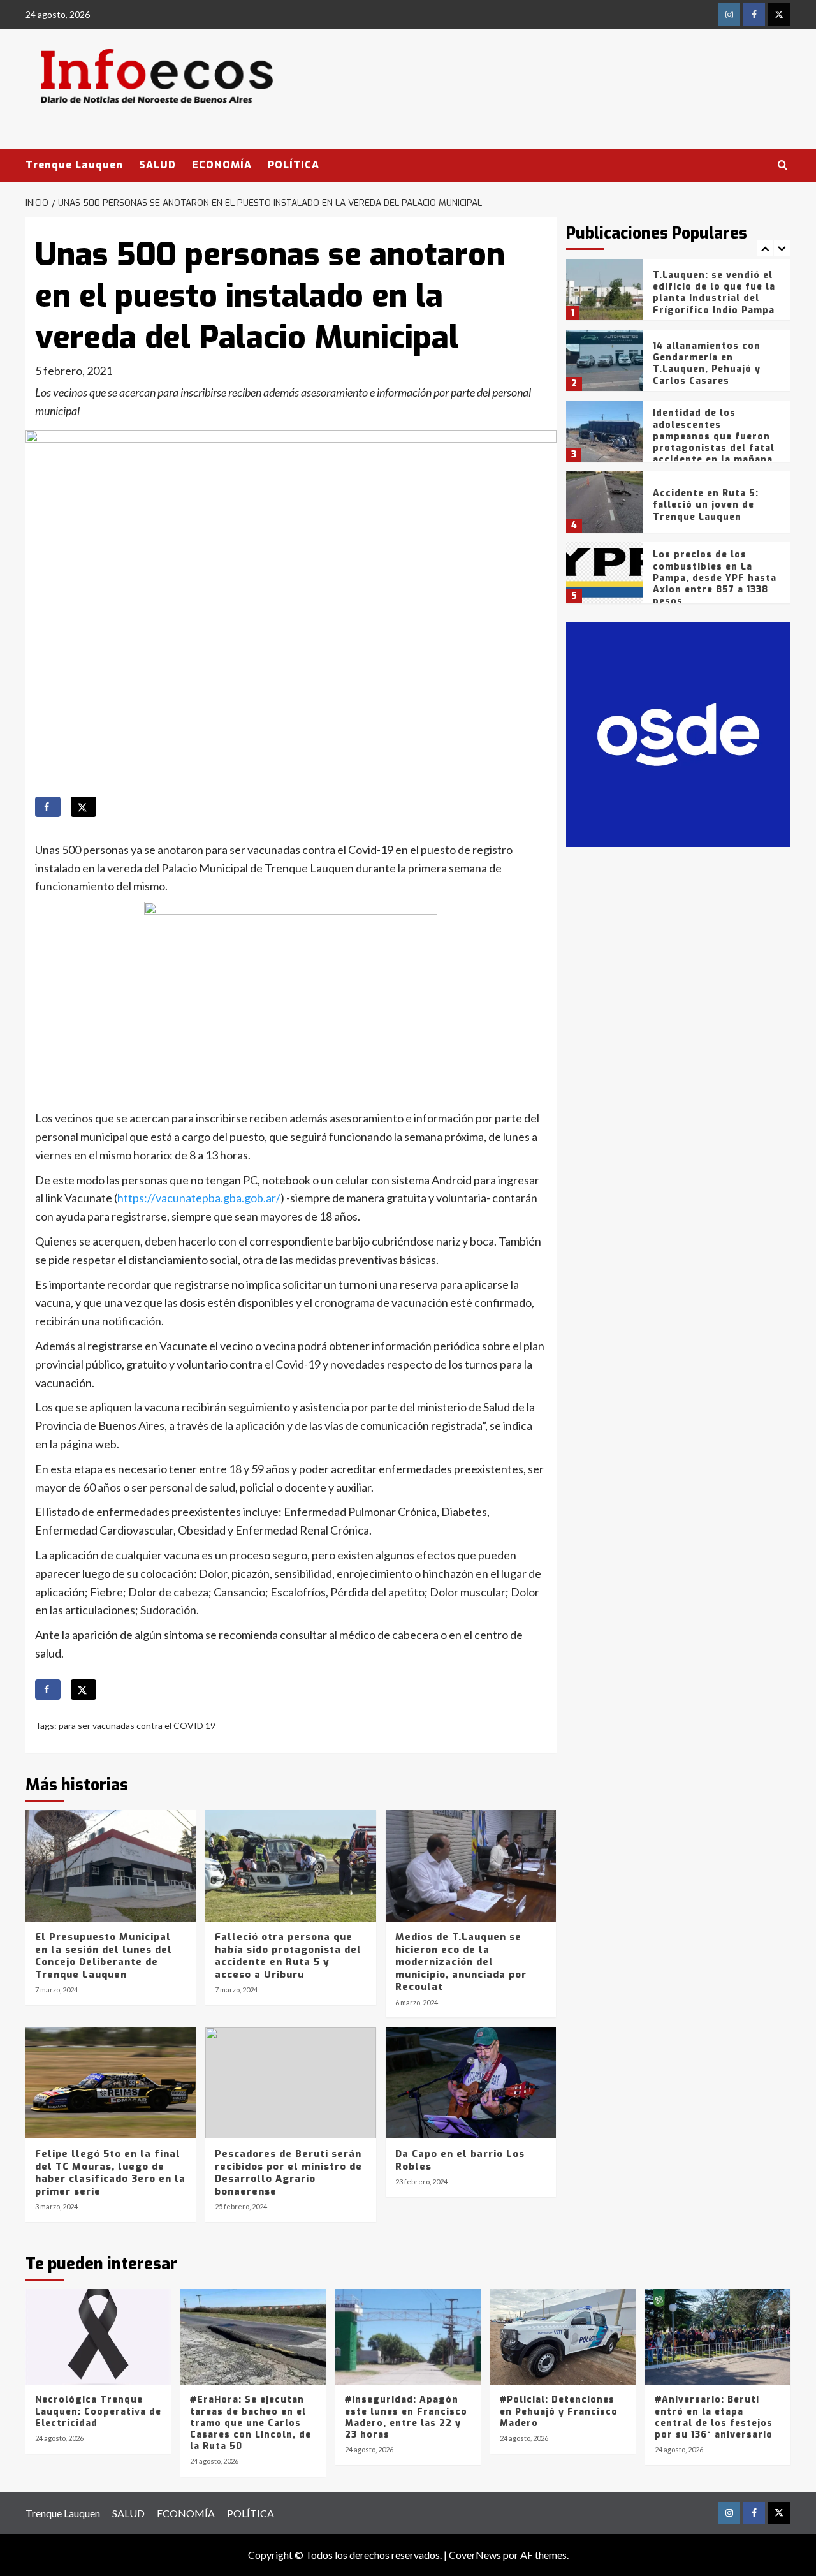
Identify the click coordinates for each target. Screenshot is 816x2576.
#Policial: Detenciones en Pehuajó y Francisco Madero (559, 2411)
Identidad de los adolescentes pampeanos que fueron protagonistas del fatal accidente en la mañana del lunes (714, 442)
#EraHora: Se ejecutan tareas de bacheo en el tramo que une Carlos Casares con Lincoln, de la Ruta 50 (251, 2423)
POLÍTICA (294, 165)
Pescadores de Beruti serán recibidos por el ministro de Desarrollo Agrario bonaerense (288, 2173)
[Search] (783, 166)
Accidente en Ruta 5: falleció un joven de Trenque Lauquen (706, 505)
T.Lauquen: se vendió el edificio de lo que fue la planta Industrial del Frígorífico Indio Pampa (714, 293)
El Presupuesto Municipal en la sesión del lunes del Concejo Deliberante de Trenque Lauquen (104, 1956)
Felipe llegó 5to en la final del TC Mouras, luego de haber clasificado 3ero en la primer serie (110, 2173)
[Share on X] (84, 807)
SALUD (157, 165)
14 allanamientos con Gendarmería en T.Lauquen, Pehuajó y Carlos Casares (707, 364)
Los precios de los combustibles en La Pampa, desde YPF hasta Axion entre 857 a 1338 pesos (715, 578)
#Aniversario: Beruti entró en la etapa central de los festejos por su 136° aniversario (714, 2417)
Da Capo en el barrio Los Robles (460, 2160)
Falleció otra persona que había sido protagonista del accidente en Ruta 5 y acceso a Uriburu (288, 1956)
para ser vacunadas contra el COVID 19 (137, 1726)
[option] (679, 294)
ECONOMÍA (222, 165)
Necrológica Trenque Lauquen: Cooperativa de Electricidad (98, 2411)
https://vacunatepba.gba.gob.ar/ (199, 1198)
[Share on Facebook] (48, 807)
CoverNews (475, 2555)
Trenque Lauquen (74, 165)
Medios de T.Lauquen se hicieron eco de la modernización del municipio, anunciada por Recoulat (461, 1962)
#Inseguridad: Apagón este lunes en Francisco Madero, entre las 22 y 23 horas (406, 2417)
